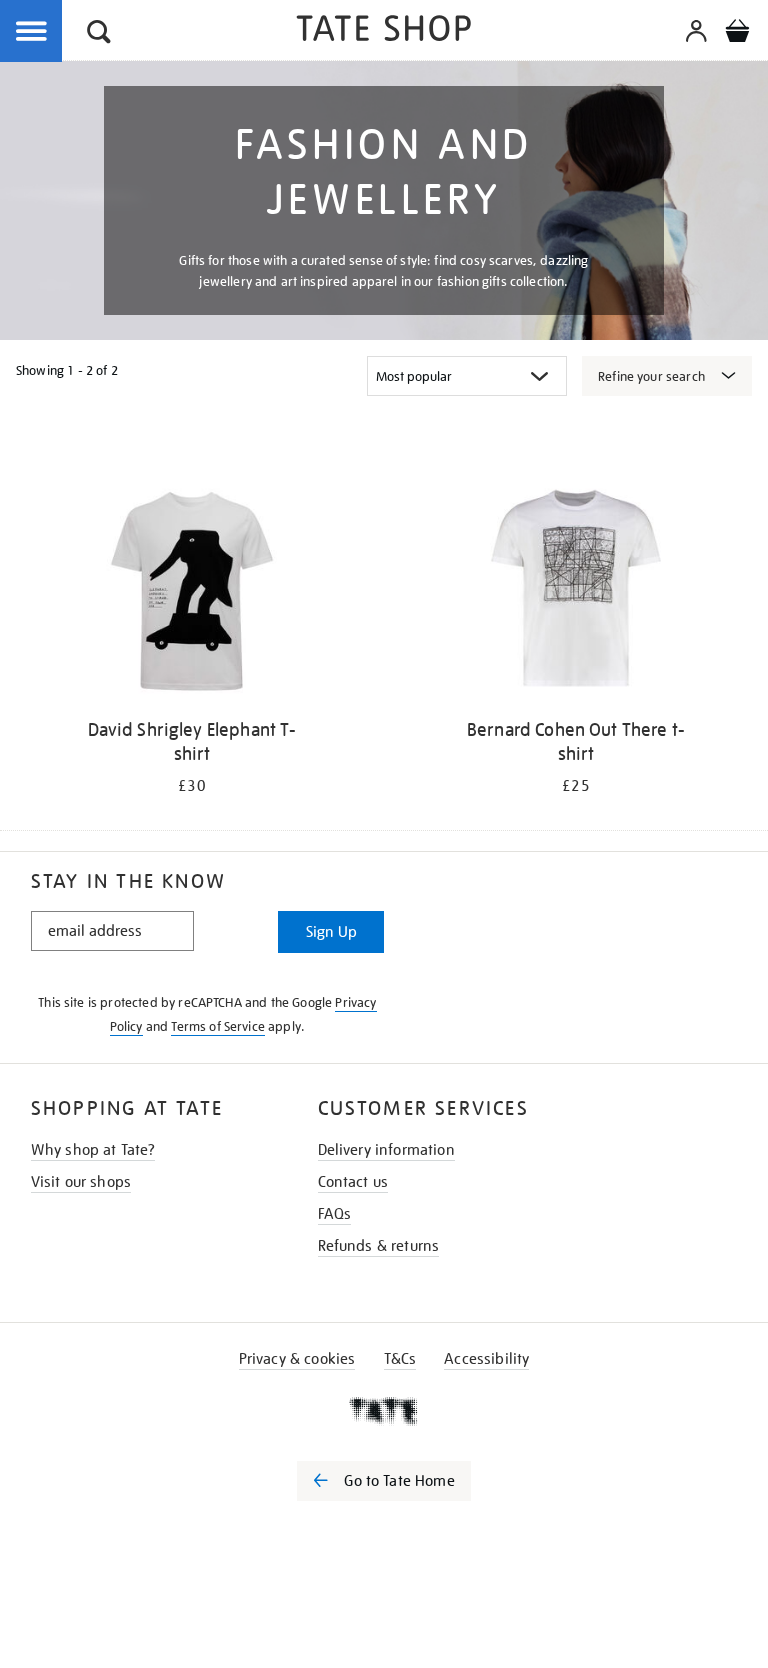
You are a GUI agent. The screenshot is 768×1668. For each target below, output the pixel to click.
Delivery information (386, 1150)
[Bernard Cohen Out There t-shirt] (576, 591)
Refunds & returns (379, 1246)
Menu (32, 32)
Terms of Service (218, 1026)
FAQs (335, 1214)
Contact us (353, 1182)
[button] (99, 34)
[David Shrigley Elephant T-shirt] (192, 591)
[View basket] (737, 34)
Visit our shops (81, 1182)
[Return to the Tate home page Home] (384, 31)
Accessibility (486, 1359)
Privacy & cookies (297, 1359)
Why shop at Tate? (93, 1150)
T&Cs (400, 1359)
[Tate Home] (384, 1411)
